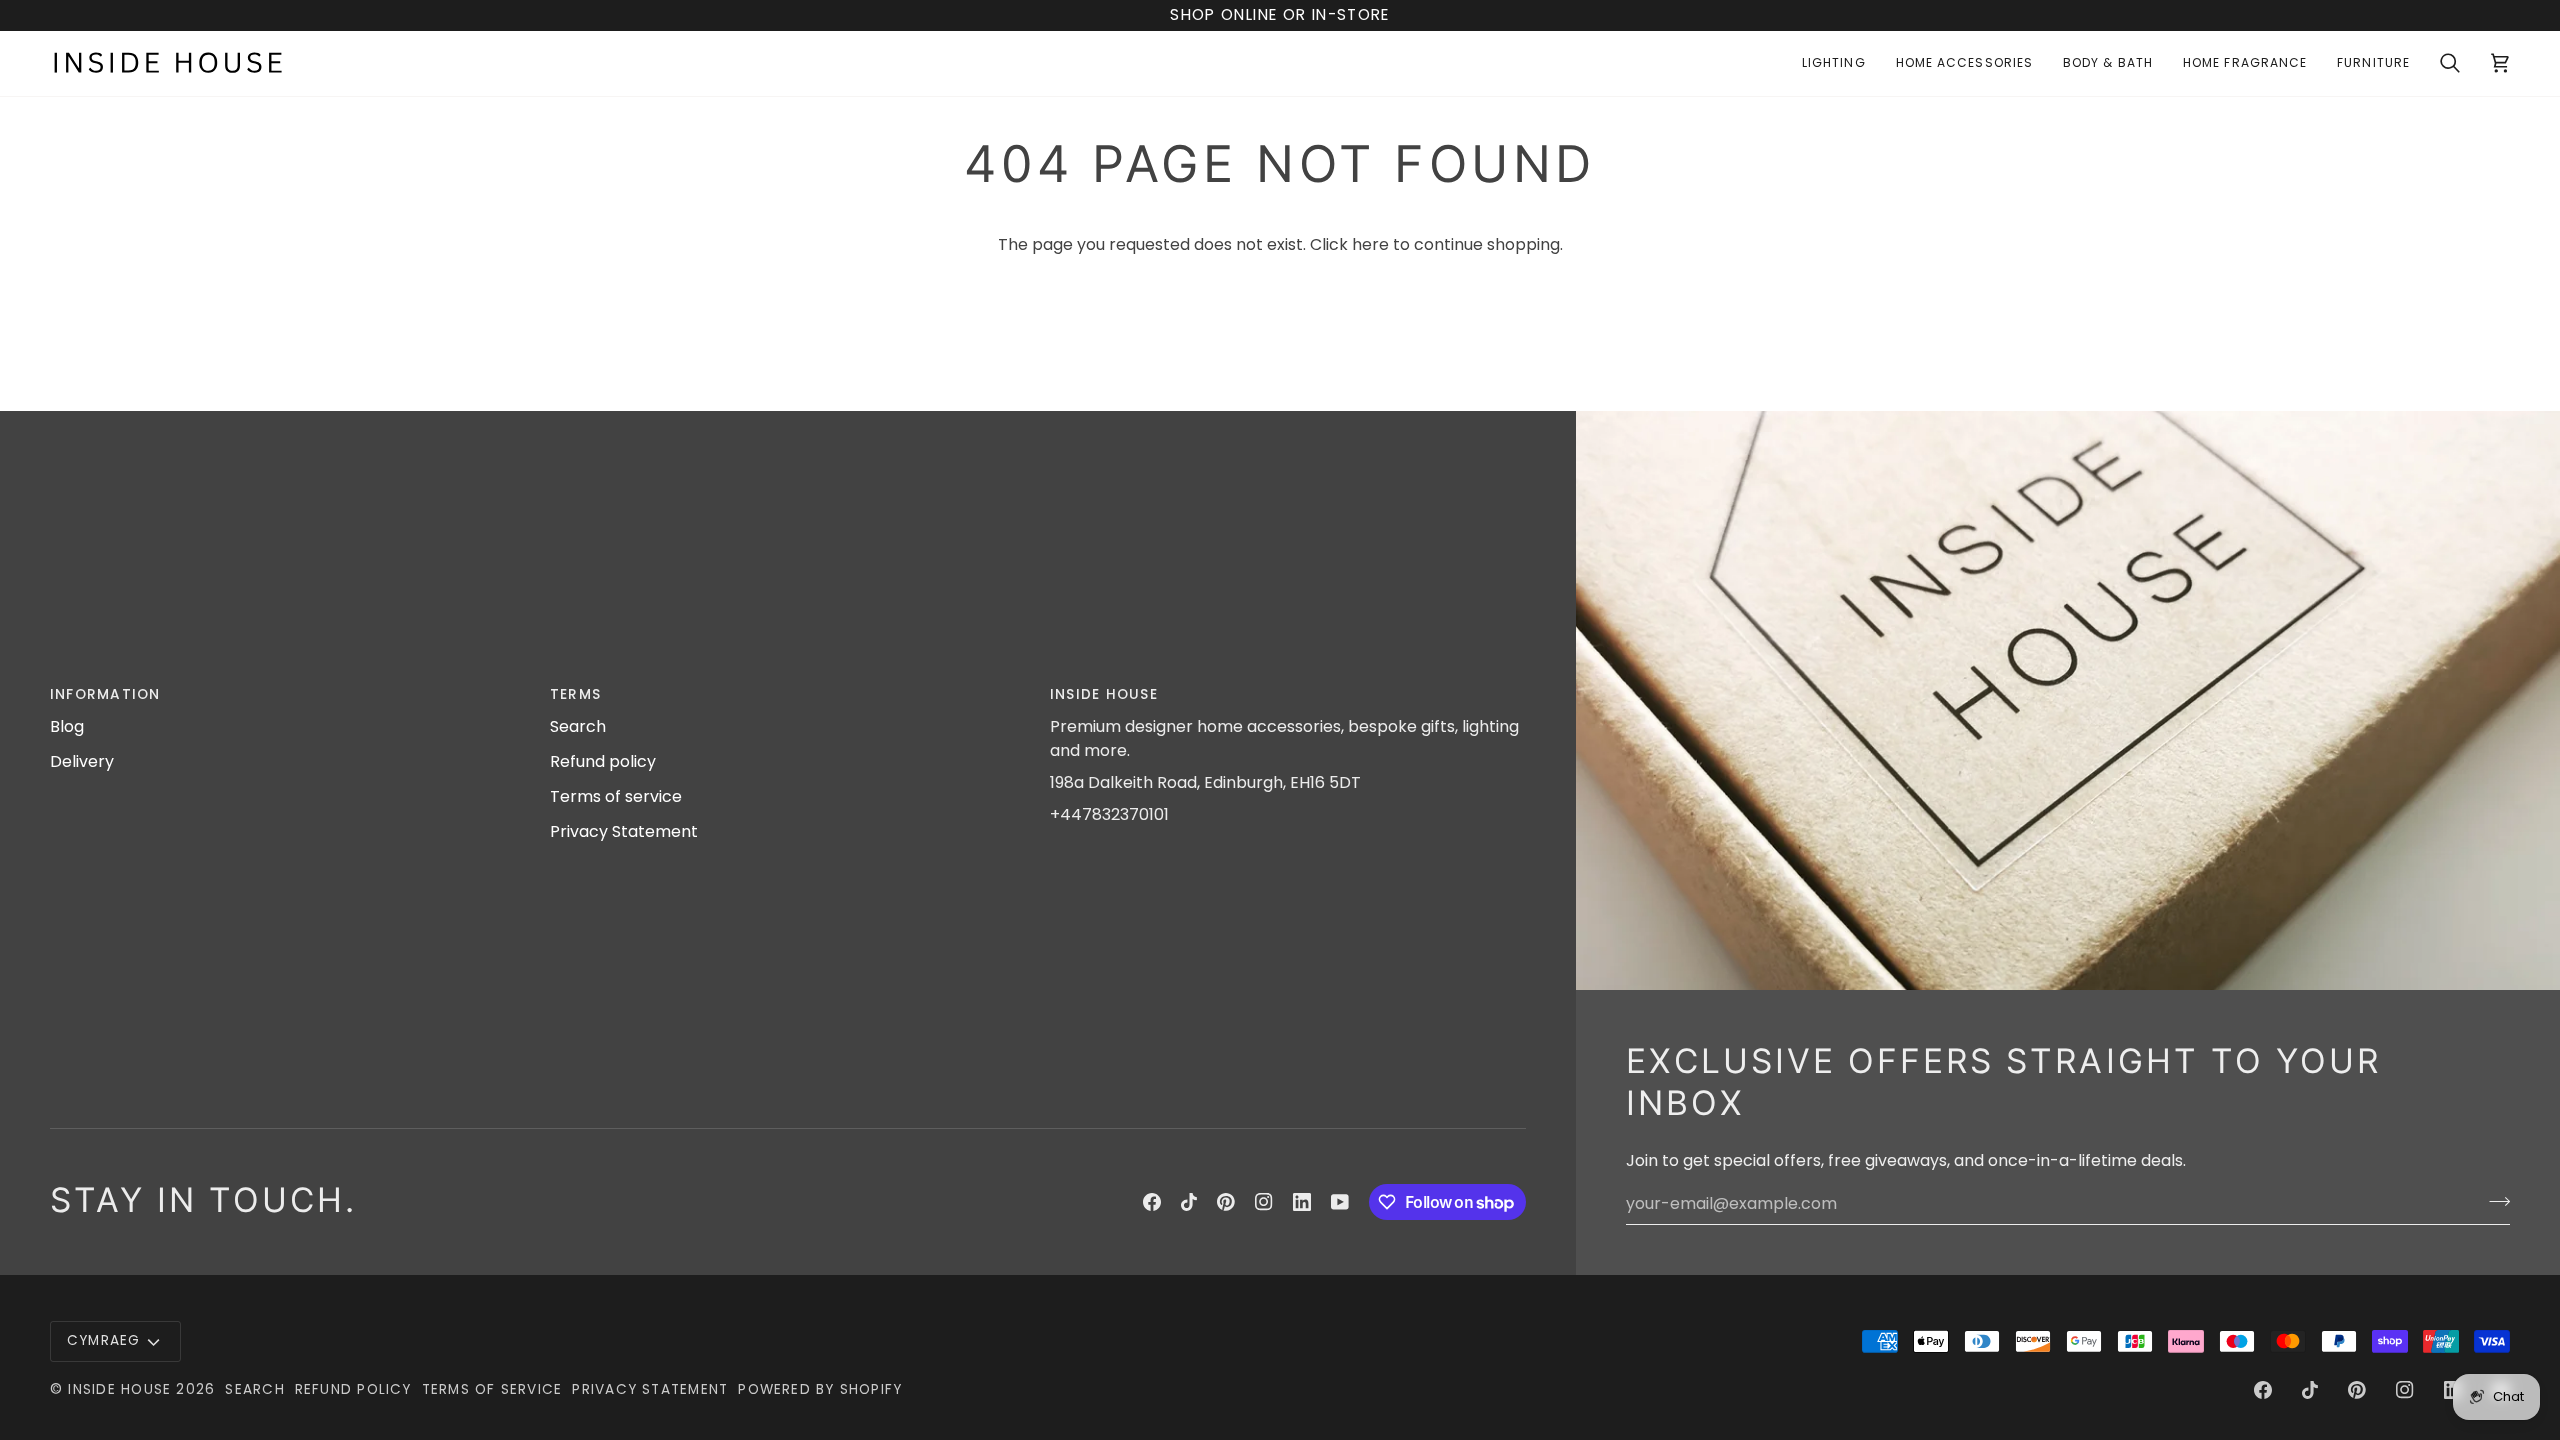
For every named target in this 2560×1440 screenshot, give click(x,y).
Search (578, 726)
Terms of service (616, 796)
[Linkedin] (1302, 1202)
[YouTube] (1340, 1202)
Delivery (82, 761)
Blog (67, 726)
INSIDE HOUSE (119, 1389)
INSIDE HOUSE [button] (1104, 694)
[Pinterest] (1226, 1202)
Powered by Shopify (820, 1389)
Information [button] (105, 694)
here (1370, 244)
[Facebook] (1152, 1202)
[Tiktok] (1189, 1202)
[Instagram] (1264, 1202)
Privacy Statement (624, 831)
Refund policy (603, 761)
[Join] (2493, 1201)
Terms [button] (575, 694)
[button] (1834, 63)
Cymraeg (104, 1340)
